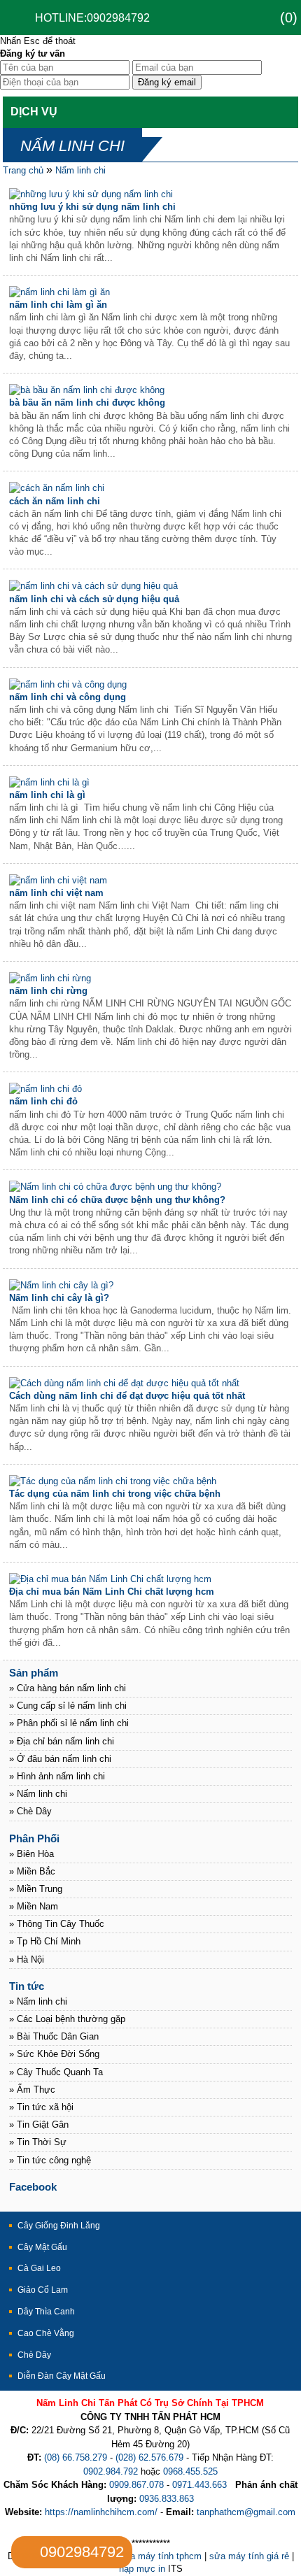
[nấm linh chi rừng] (50, 978)
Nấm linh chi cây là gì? (59, 1298)
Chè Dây (34, 2355)
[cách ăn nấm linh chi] (57, 488)
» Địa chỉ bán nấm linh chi (62, 1741)
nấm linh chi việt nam (56, 893)
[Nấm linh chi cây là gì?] (61, 1285)
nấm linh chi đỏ (43, 1101)
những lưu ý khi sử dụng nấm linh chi (92, 207)
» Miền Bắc (32, 1871)
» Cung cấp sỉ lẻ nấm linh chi (68, 1706)
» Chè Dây (30, 1811)
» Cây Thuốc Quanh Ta (56, 2072)
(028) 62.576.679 (149, 2457)
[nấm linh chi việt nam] (58, 880)
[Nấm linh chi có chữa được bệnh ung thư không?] (115, 1187)
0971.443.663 (199, 2485)
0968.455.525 (190, 2471)
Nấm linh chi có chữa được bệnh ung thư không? (117, 1200)
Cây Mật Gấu (42, 2247)
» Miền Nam (34, 1906)
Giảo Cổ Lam (43, 2290)
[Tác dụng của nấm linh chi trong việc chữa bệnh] (113, 1481)
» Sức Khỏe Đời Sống (54, 2054)
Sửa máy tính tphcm (160, 2556)
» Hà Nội (27, 1959)
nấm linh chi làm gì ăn (58, 305)
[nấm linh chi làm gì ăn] (59, 292)
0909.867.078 (136, 2485)
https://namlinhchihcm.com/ (101, 2512)
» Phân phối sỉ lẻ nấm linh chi (69, 1723)
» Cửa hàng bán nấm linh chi (68, 1688)
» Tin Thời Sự (38, 2142)
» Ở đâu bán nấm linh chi (60, 1759)
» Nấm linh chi (38, 1794)
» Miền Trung (36, 1889)
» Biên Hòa (31, 1854)
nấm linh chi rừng (48, 991)
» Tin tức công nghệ (50, 2160)
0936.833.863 (167, 2499)
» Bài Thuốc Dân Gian (54, 2036)
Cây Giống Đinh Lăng (59, 2226)
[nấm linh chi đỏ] (45, 1089)
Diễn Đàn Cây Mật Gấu (62, 2376)
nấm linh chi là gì (47, 795)
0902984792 (82, 2552)
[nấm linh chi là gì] (49, 782)
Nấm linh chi (80, 170)
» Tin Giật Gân (39, 2125)
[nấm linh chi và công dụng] (68, 684)
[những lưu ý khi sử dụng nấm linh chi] (91, 194)
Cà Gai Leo (39, 2268)
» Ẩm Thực (32, 2090)
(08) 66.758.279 (76, 2457)
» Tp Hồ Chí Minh (45, 1941)
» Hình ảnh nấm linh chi (57, 1776)
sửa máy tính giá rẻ (249, 2556)
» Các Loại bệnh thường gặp (67, 2019)
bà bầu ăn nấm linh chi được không (87, 403)
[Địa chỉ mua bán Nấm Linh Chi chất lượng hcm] (110, 1579)
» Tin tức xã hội (41, 2107)
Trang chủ (23, 170)
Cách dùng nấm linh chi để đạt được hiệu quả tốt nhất (127, 1396)
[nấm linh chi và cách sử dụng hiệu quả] (93, 586)
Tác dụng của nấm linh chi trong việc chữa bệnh (115, 1494)
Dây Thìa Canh (46, 2312)
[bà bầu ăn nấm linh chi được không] (87, 390)
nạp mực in (142, 2569)
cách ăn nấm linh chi (55, 501)
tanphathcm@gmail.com (246, 2512)
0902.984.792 (111, 2471)
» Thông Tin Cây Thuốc (57, 1924)
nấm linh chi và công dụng (68, 697)
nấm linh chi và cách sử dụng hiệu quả (94, 599)
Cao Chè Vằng (46, 2333)
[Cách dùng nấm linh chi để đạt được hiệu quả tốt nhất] (124, 1383)
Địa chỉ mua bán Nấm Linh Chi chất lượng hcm (112, 1592)
